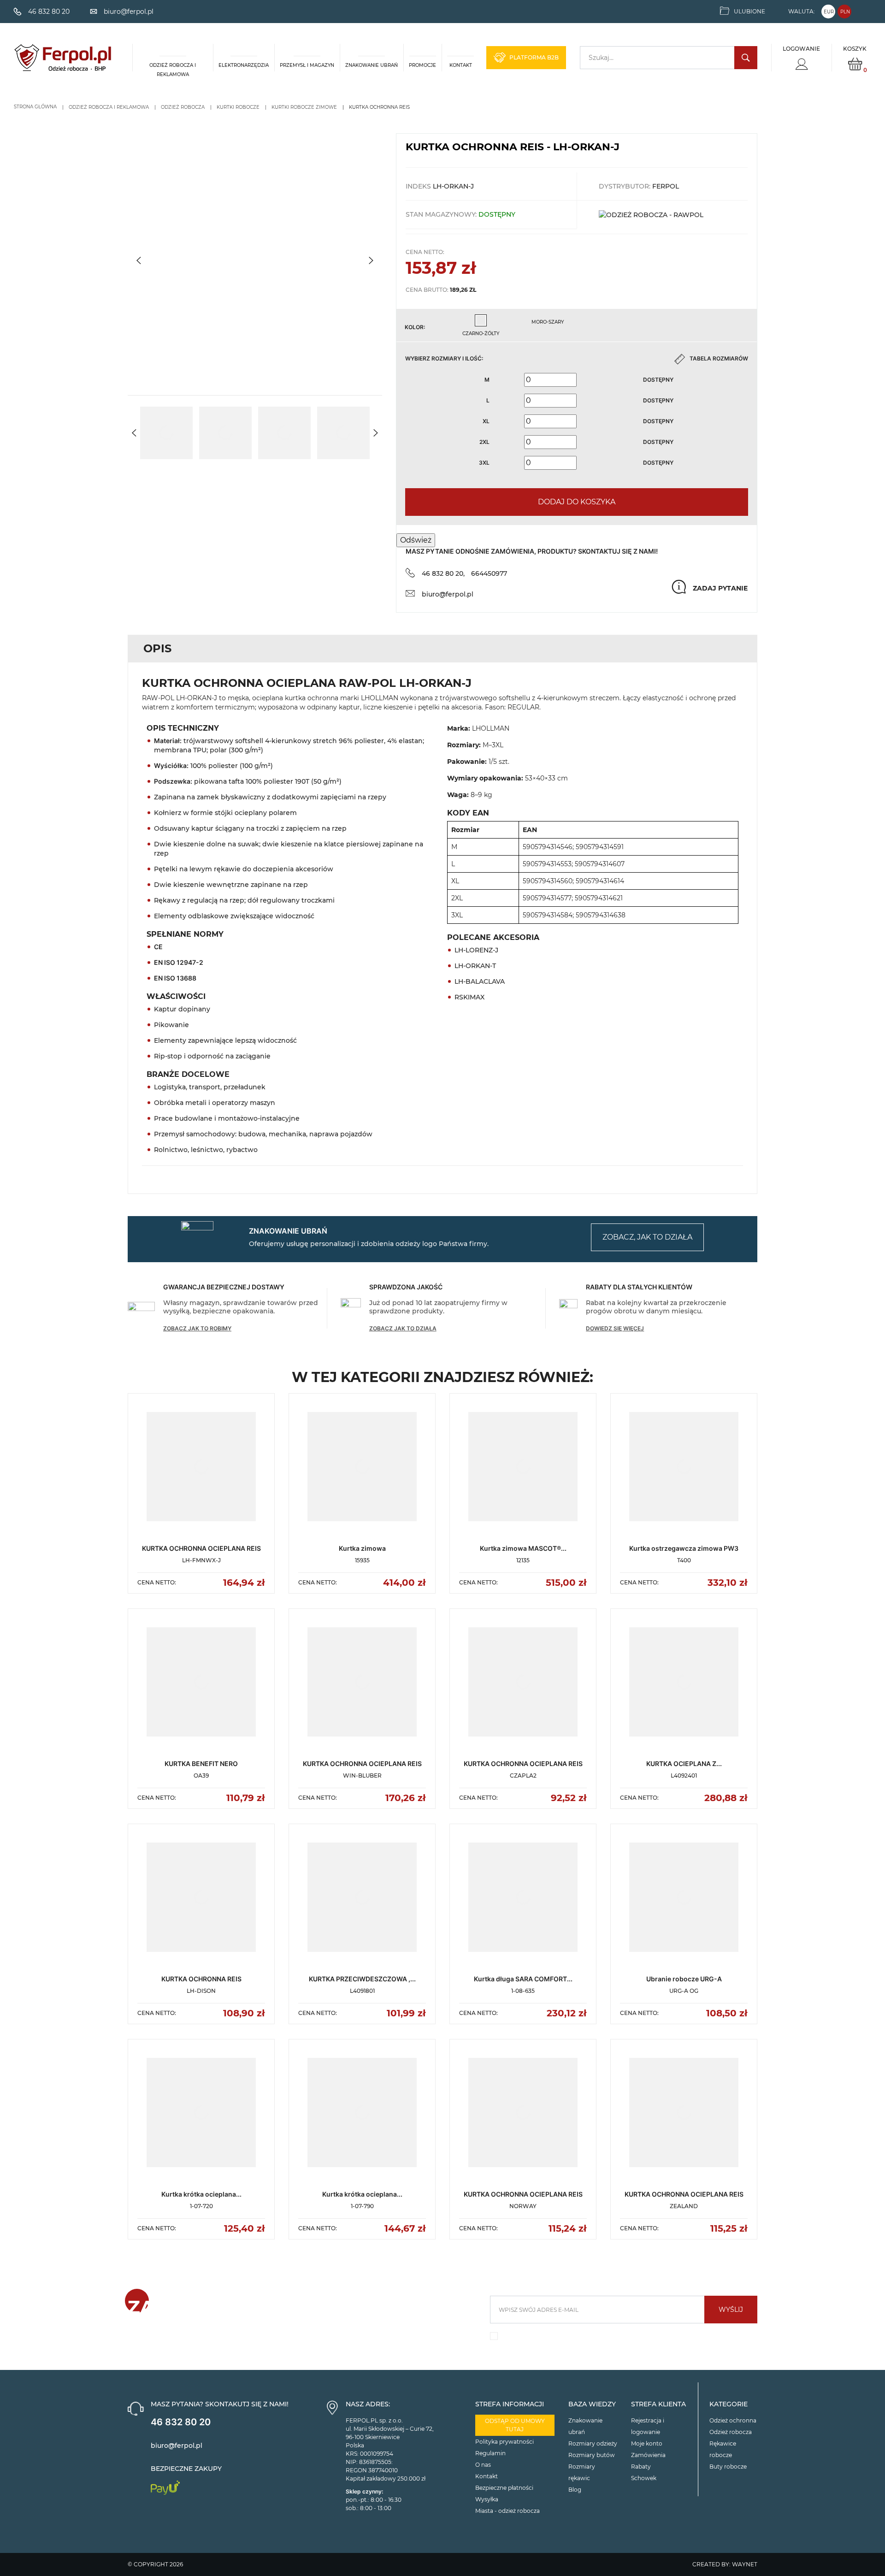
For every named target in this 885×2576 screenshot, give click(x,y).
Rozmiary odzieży (593, 2443)
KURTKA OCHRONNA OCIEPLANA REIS (201, 1548)
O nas (483, 2465)
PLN (845, 12)
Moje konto (647, 2443)
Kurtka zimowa (362, 1548)
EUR (829, 12)
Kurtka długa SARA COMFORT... (523, 1979)
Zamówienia (648, 2455)
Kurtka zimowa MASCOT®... (523, 1548)
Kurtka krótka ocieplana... (201, 2194)
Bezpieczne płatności (504, 2488)
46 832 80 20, (443, 573)
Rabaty (641, 2467)
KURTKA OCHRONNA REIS (201, 1979)
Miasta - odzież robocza (507, 2511)
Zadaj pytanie (720, 588)
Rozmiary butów (592, 2455)
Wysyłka (487, 2499)
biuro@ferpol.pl (448, 594)
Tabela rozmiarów (719, 358)
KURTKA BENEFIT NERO (201, 1764)
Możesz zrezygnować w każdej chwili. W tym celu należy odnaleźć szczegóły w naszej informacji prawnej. (619, 2338)
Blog (575, 2490)
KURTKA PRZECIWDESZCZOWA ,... (362, 1979)
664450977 (489, 573)
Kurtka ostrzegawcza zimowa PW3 (684, 1548)
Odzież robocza (731, 2432)
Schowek (644, 2478)
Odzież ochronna (733, 2420)
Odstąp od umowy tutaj (515, 2425)
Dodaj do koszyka (577, 502)
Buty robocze (728, 2467)
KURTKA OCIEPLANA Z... (684, 1764)
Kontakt (487, 2476)
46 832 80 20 (181, 2422)
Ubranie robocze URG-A (684, 1979)
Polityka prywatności (504, 2442)
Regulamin (490, 2453)
